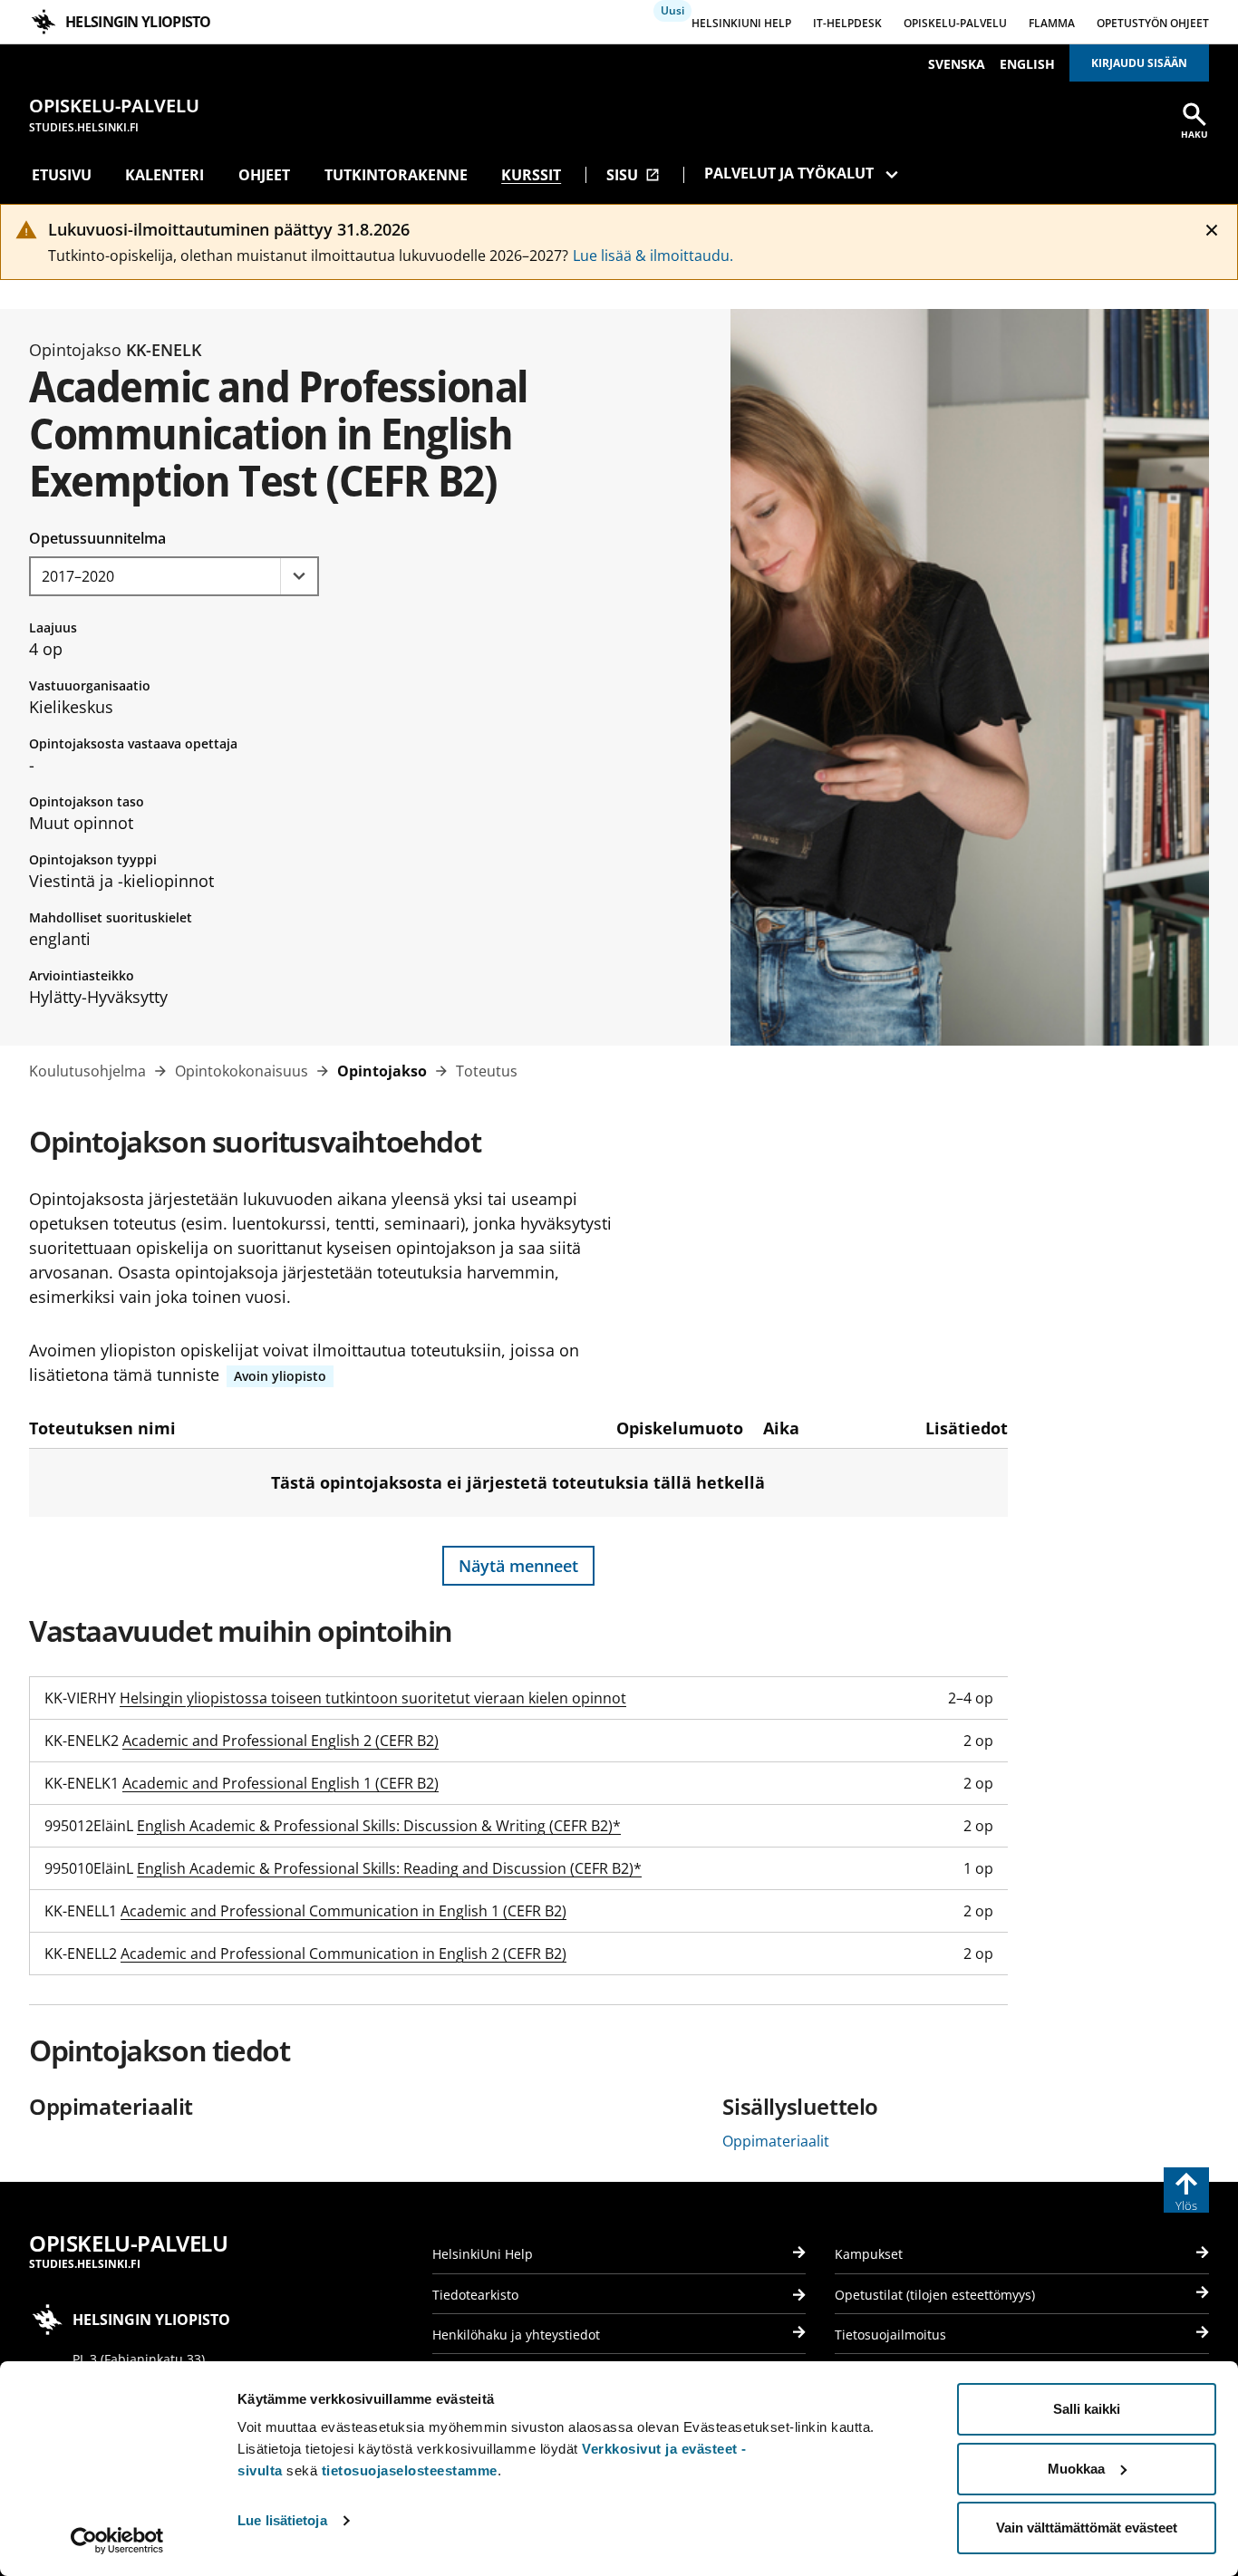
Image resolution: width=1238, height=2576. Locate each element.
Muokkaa (1076, 2469)
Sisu (633, 175)
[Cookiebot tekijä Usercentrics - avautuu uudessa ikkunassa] (117, 2541)
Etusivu (62, 175)
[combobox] (174, 576)
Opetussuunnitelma (97, 538)
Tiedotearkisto (475, 2295)
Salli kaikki (1087, 2409)
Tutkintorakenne (396, 175)
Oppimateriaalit (776, 2141)
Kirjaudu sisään (1139, 63)
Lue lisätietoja (282, 2520)
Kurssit (531, 175)
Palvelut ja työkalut (789, 173)
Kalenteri (164, 175)
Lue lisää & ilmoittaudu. (653, 256)
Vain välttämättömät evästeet (1087, 2528)
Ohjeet (264, 175)
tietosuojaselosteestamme (410, 2470)
